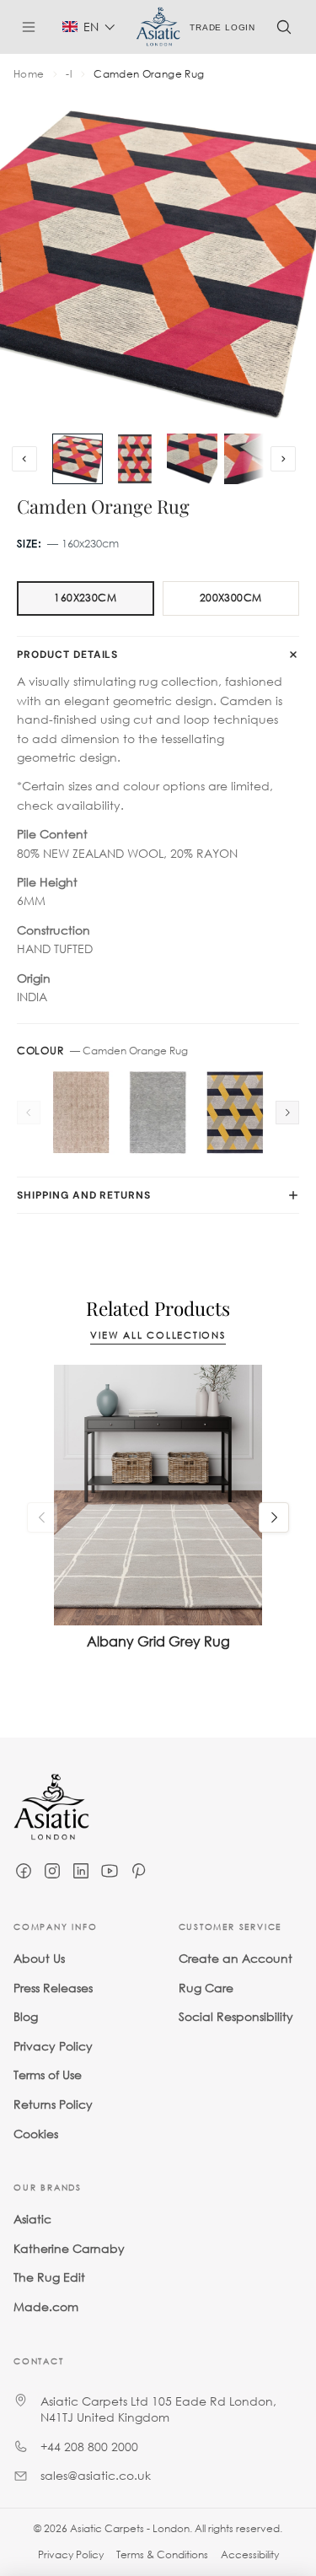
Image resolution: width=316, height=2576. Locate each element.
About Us (39, 1958)
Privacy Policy (53, 2046)
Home (29, 74)
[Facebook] (24, 1871)
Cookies (36, 2133)
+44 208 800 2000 (89, 2446)
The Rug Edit (49, 2277)
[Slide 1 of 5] (78, 459)
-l (69, 74)
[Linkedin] (81, 1871)
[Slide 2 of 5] (135, 459)
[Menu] (35, 27)
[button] (89, 27)
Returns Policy (53, 2104)
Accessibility (250, 2554)
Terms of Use (48, 2075)
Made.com (46, 2307)
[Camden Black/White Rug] (158, 1113)
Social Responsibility (236, 2016)
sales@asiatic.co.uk (96, 2475)
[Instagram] (52, 1871)
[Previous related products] (42, 1517)
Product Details (67, 655)
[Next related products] (274, 1517)
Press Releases (53, 1987)
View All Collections (158, 1336)
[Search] (284, 27)
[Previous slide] (24, 459)
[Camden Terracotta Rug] (81, 1113)
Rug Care (206, 1987)
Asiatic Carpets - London (130, 2528)
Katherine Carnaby (69, 2248)
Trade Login (222, 27)
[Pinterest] (138, 1871)
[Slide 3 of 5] (192, 459)
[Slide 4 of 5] (249, 459)
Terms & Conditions (162, 2554)
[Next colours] (287, 1113)
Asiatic (32, 2219)
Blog (26, 2016)
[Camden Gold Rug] (235, 1113)
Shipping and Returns (84, 1195)
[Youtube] (110, 1871)
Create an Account (236, 1958)
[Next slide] (283, 459)
